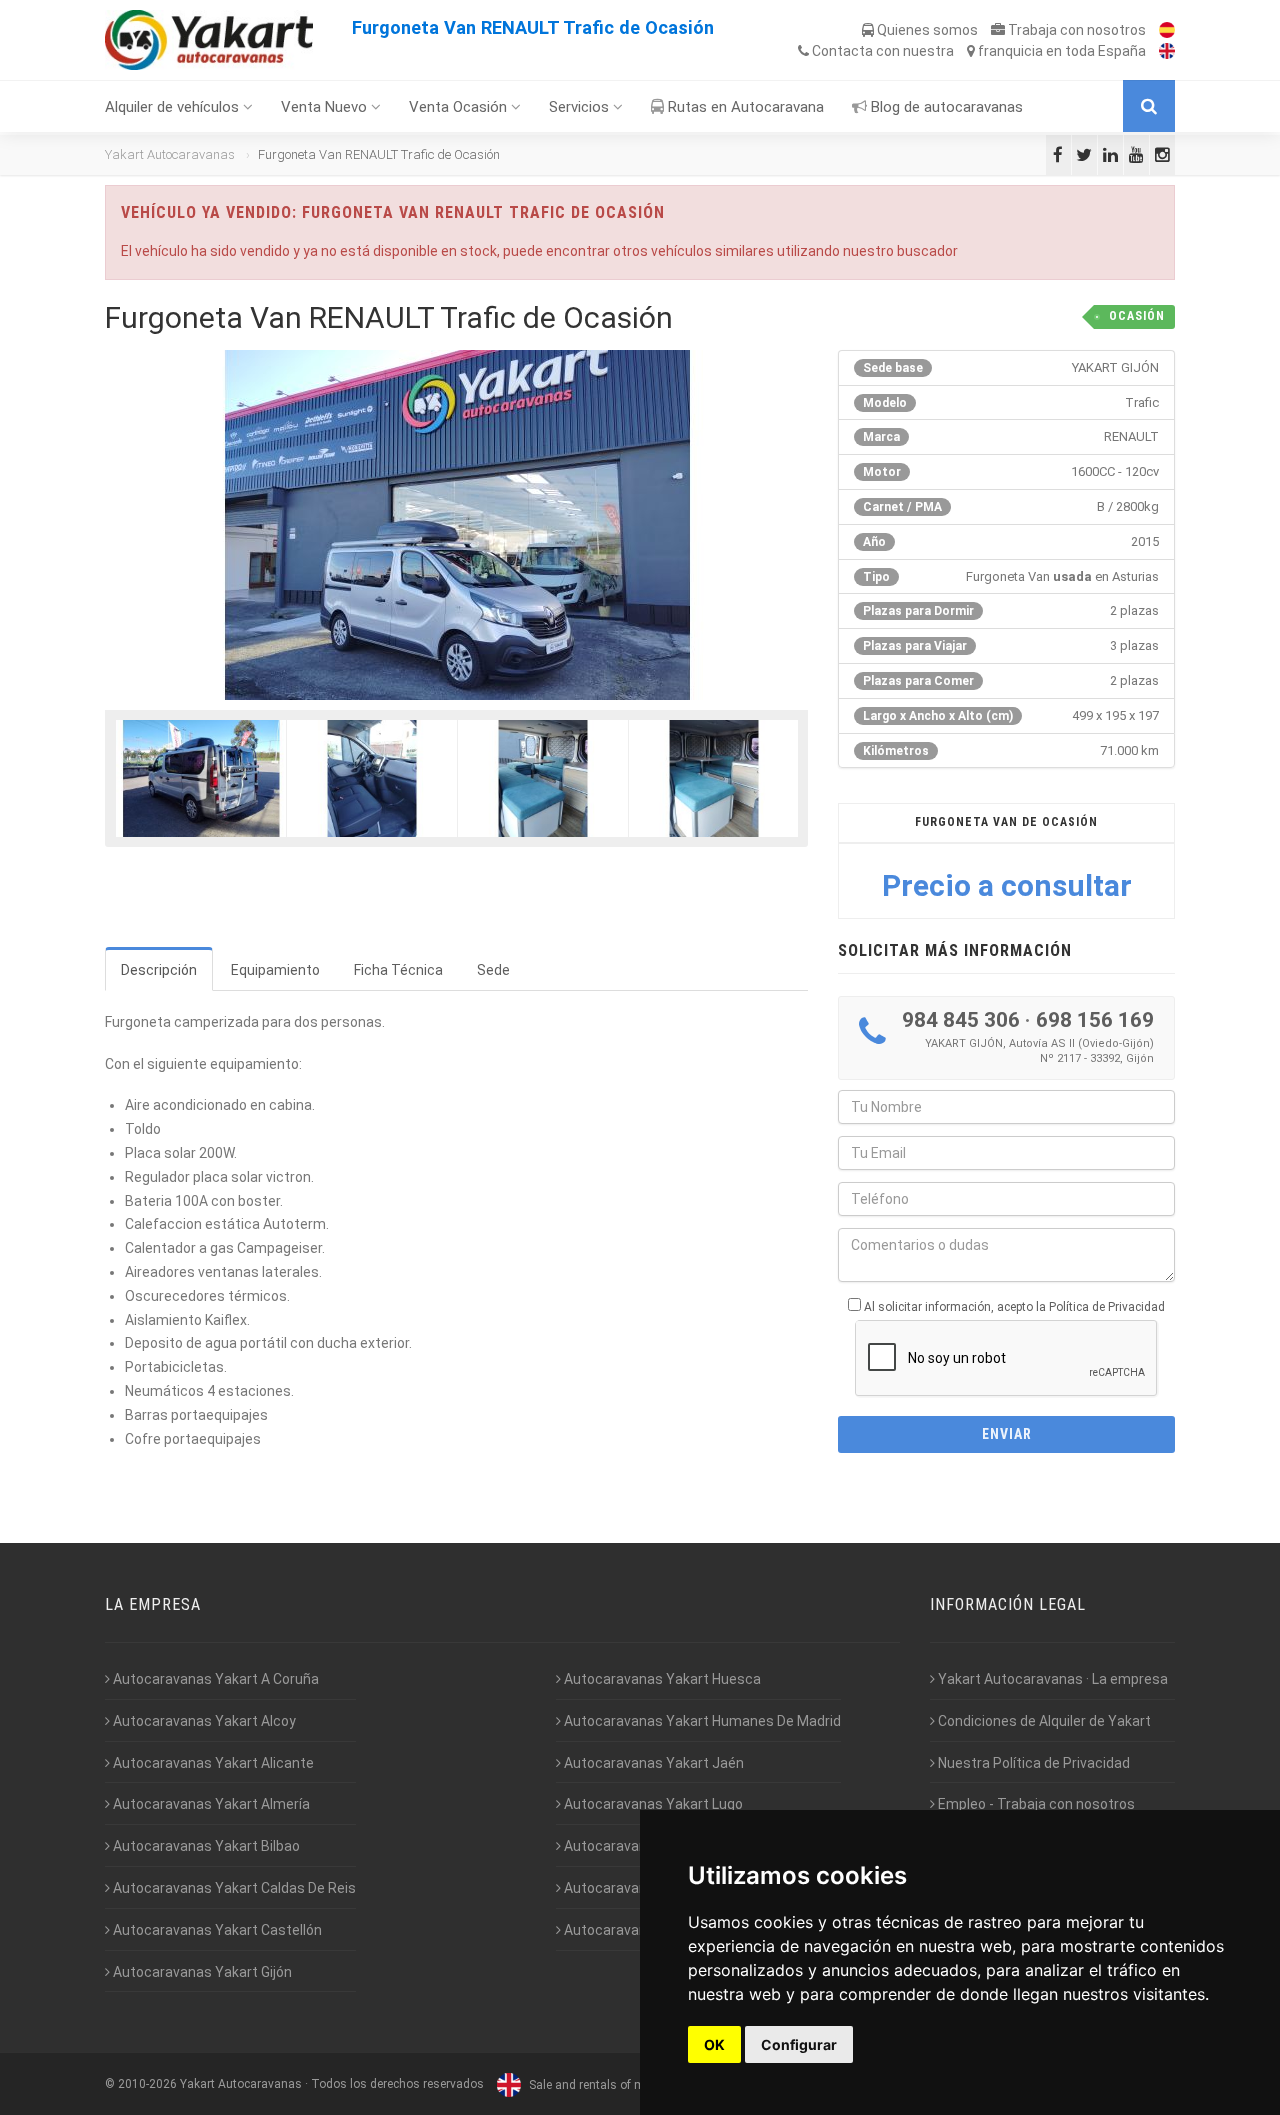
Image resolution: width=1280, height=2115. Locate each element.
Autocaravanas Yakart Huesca (661, 1679)
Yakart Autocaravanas (170, 154)
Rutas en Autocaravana (744, 107)
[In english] (1162, 51)
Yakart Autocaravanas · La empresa (1051, 1679)
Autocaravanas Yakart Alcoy (203, 1721)
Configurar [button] (799, 2044)
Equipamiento (275, 970)
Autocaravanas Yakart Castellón (216, 1930)
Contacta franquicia (977, 51)
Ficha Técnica (398, 970)
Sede (493, 970)
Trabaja (1075, 30)
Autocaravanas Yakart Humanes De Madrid (701, 1721)
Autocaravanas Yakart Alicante (212, 1763)
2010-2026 (147, 2085)
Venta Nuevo (326, 107)
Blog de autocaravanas (945, 107)
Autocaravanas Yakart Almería (210, 1804)
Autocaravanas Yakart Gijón (201, 1972)
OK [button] (714, 2044)
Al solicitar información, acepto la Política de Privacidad (1014, 1307)
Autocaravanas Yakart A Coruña (214, 1679)
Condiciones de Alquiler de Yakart (1043, 1721)
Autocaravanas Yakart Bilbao (205, 1846)
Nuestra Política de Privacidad (1032, 1763)
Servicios (581, 107)
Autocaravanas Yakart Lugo (652, 1804)
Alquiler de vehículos (174, 107)
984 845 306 (961, 1020)
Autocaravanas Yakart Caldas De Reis (233, 1888)
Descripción (159, 970)
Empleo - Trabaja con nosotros (1035, 1804)
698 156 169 (1095, 1020)
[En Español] (1162, 30)
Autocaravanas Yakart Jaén (652, 1763)
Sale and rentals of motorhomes (615, 2085)
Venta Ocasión (460, 107)
